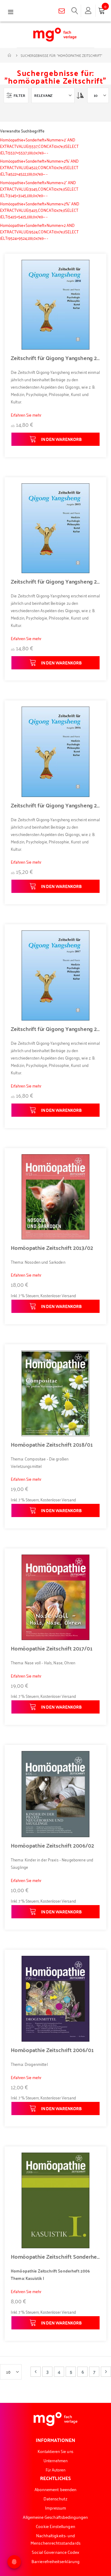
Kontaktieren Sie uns (55, 2451)
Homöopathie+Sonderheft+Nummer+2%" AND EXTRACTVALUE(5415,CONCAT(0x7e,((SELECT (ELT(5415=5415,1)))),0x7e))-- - (40, 210)
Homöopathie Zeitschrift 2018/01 (52, 1445)
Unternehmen (55, 2460)
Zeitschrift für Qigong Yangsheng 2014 (55, 358)
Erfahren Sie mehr (26, 415)
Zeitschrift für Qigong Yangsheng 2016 (55, 805)
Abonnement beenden (55, 2489)
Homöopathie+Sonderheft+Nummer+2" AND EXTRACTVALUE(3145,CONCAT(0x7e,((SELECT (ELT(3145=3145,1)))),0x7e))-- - (39, 189)
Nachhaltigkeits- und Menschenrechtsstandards (55, 2539)
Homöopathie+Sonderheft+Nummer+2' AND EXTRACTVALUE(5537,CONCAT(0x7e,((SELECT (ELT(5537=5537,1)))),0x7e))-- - (39, 146)
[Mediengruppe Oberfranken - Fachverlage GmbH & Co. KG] (55, 35)
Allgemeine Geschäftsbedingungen (55, 2517)
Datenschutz (56, 2498)
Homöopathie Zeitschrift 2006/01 (52, 2050)
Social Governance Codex (56, 2552)
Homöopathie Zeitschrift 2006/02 (52, 1845)
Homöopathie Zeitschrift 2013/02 (52, 1248)
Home (10, 55)
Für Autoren (56, 2469)
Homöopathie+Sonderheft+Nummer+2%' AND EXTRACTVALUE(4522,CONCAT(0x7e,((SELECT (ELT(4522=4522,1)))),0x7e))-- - (39, 167)
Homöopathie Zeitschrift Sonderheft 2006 (55, 2257)
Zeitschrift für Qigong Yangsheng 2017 (55, 1029)
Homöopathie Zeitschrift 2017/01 (51, 1648)
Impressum (56, 2508)
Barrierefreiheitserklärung (55, 2561)
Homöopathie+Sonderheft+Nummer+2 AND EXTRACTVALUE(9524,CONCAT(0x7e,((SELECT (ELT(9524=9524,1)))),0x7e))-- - (39, 231)
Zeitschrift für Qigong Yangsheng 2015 (55, 581)
